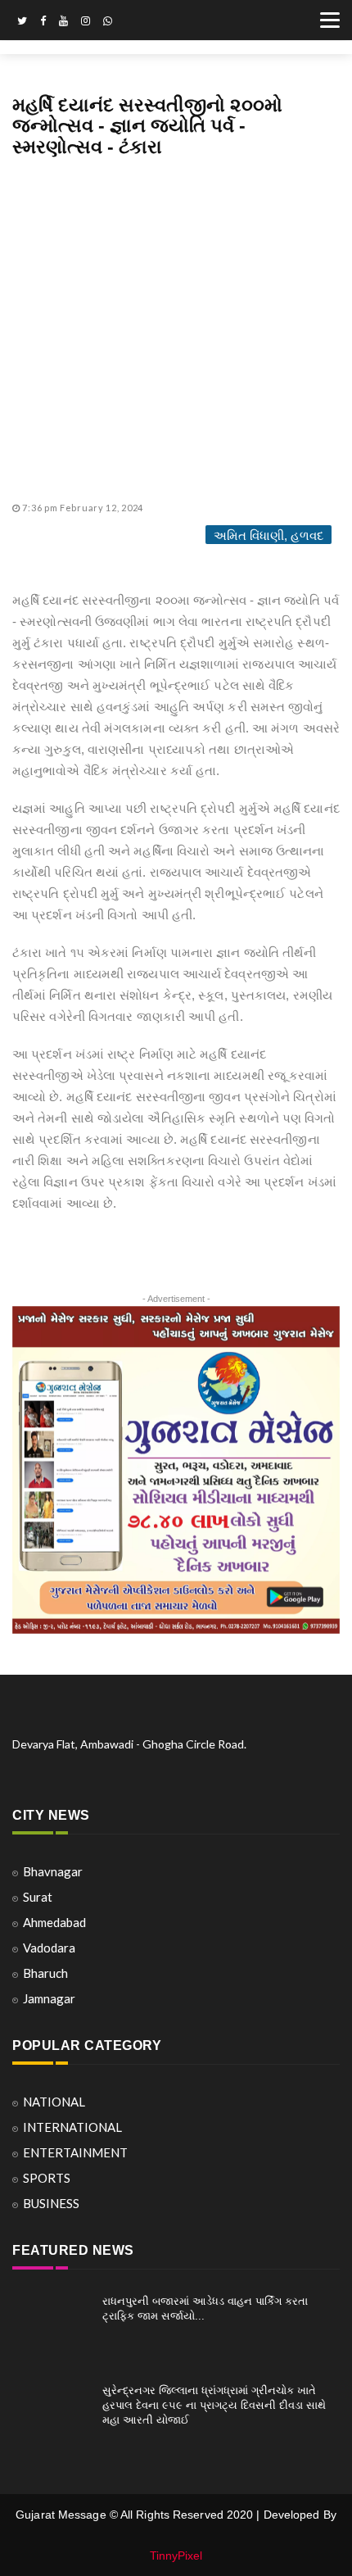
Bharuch (45, 1973)
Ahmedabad (54, 1922)
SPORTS (47, 2178)
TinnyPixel (176, 2556)
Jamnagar (49, 1998)
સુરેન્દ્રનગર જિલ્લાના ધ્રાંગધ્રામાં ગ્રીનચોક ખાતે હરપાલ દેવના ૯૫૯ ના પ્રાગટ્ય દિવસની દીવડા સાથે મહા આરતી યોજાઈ (214, 2405)
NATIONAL (54, 2102)
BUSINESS (51, 2203)
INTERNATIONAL (72, 2127)
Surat (38, 1897)
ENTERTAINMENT (75, 2152)
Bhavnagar (53, 1871)
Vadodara (49, 1948)
